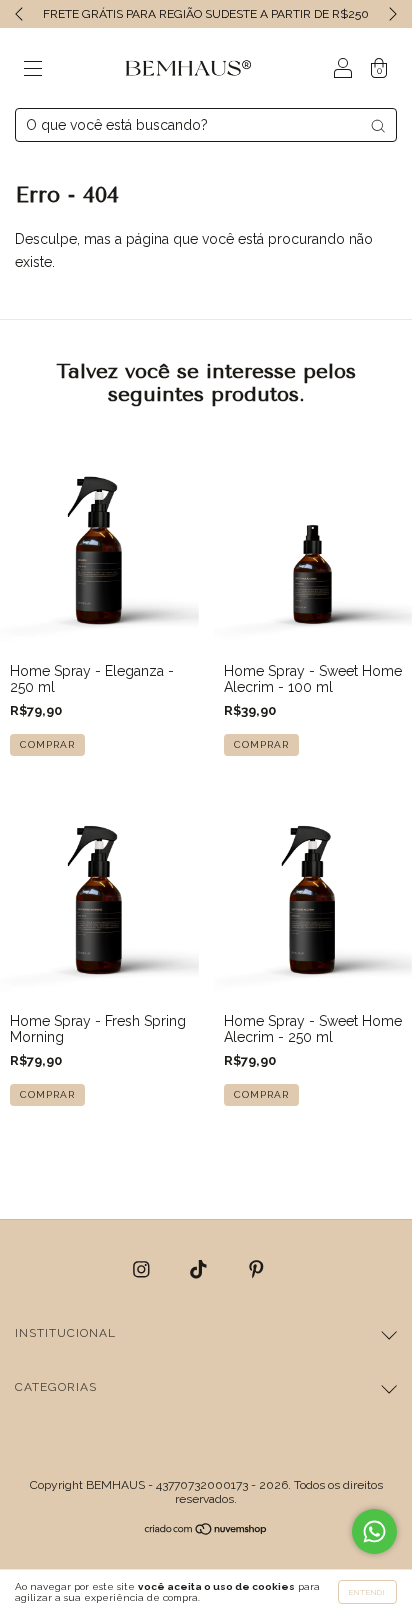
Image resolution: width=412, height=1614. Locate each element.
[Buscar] (378, 126)
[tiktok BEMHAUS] (200, 1269)
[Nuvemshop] (206, 1531)
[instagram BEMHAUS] (143, 1269)
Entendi (367, 1592)
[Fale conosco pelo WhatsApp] (374, 1531)
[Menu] (33, 70)
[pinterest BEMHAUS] (256, 1269)
